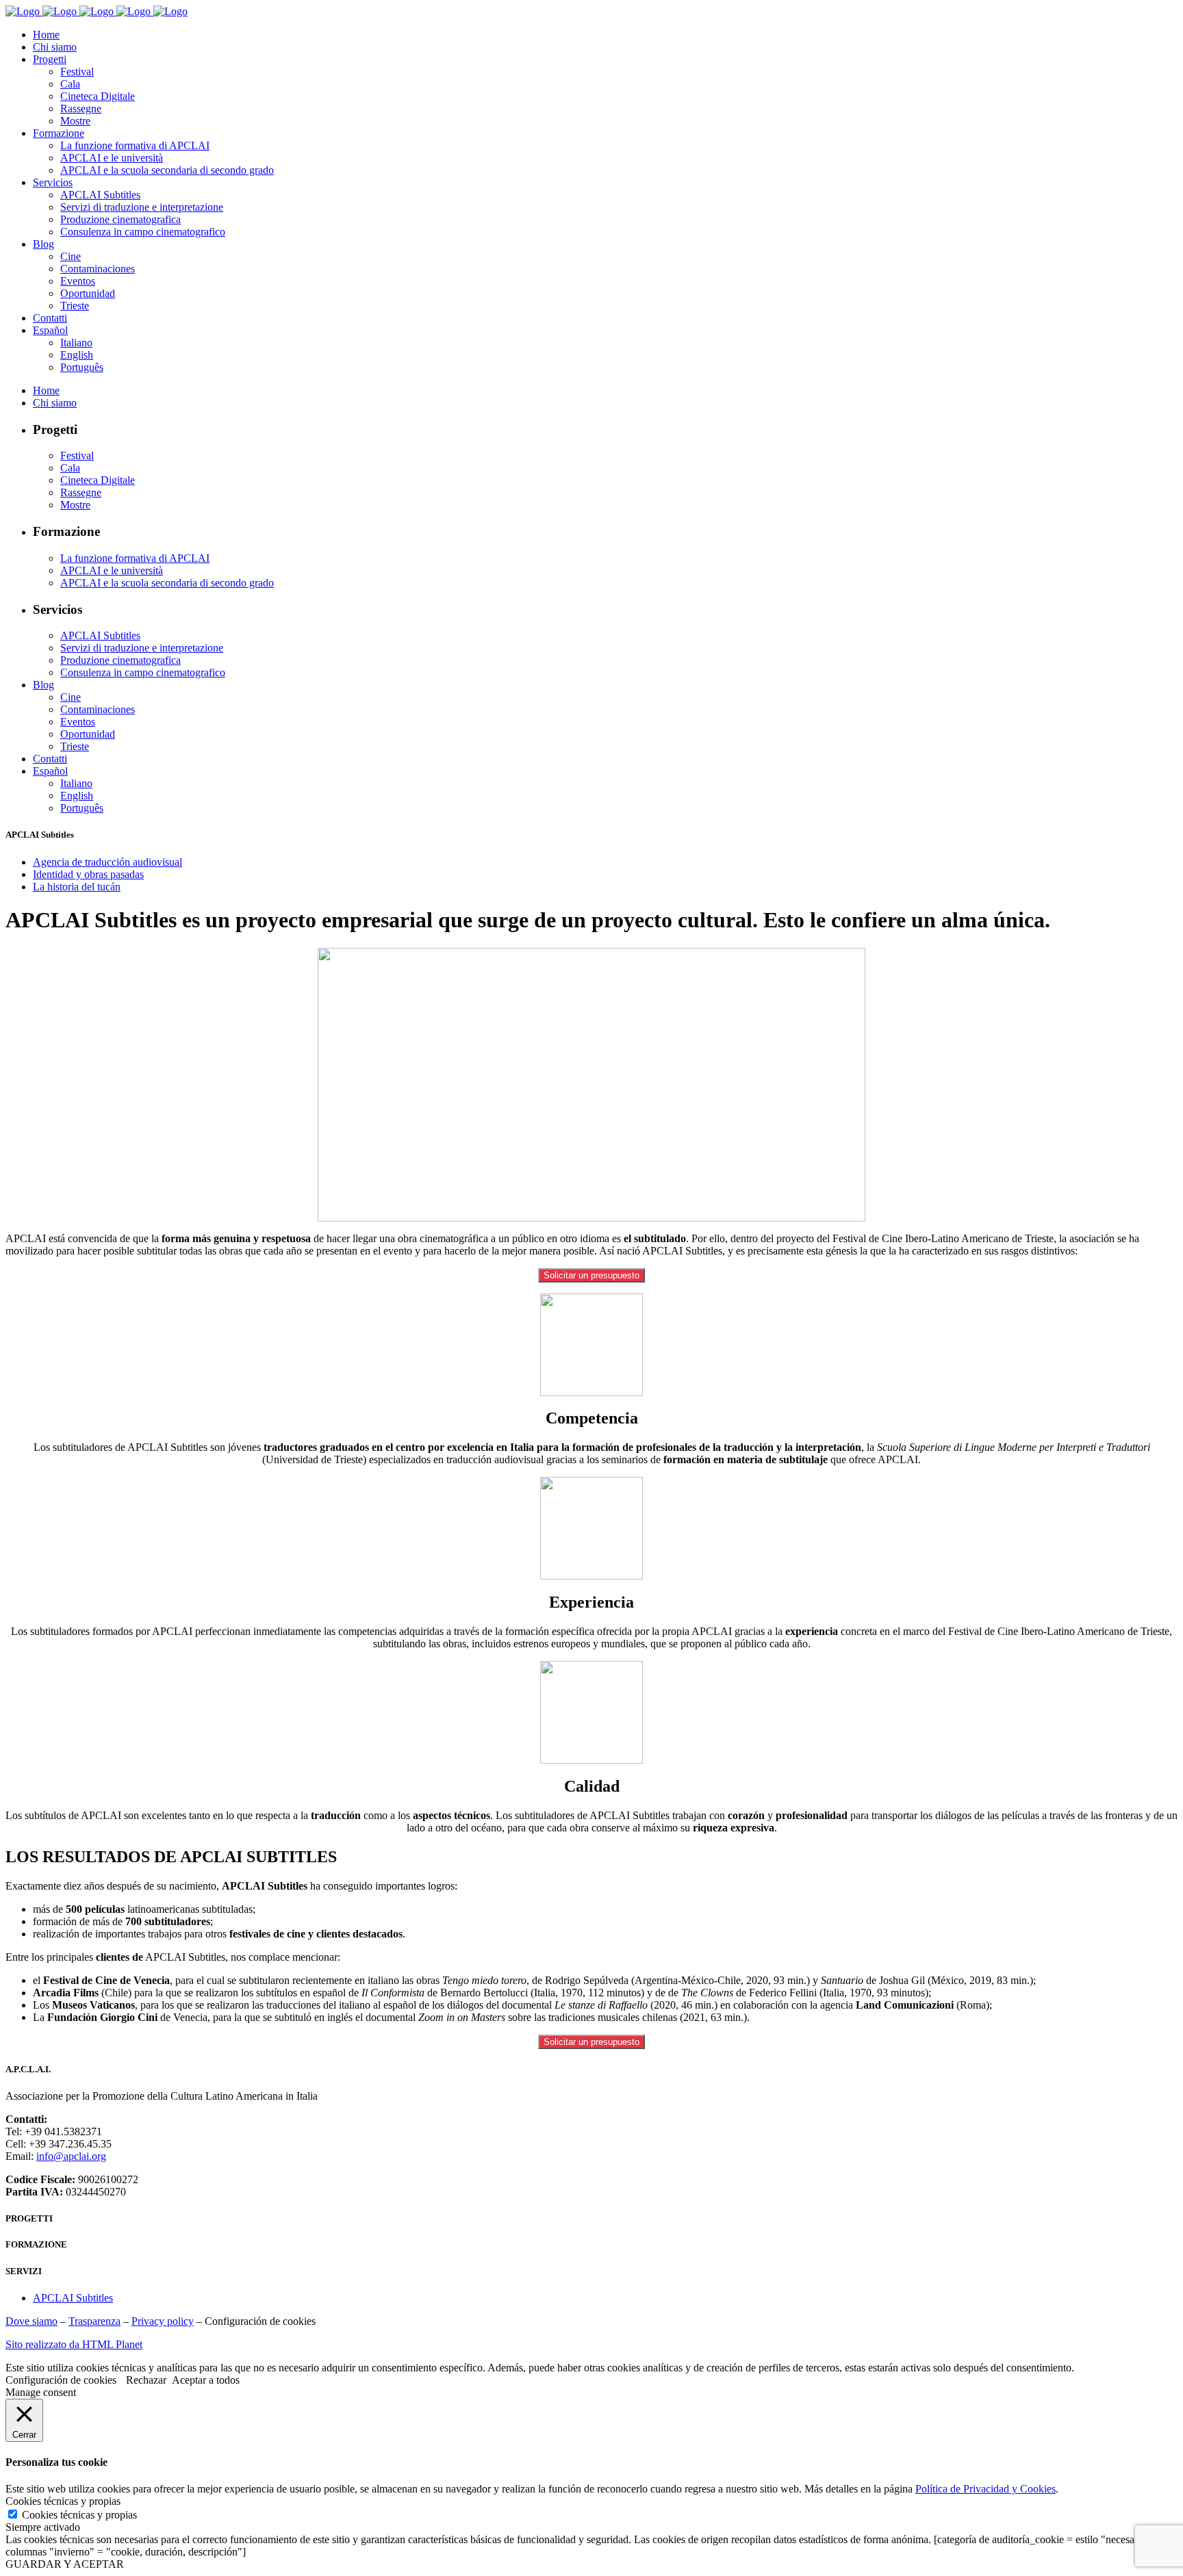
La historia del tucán (77, 887)
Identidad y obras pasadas (88, 874)
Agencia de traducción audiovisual (107, 862)
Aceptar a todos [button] (206, 2380)
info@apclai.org (71, 2156)
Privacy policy (163, 2321)
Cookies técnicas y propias (79, 2515)
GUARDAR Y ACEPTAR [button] (65, 2564)
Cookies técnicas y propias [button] (63, 2501)
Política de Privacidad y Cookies (985, 2489)
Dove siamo (31, 2321)
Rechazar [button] (146, 2380)
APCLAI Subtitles (73, 2298)
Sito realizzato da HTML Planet (74, 2344)
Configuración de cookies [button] (260, 2321)
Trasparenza (94, 2321)
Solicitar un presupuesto (591, 1275)
